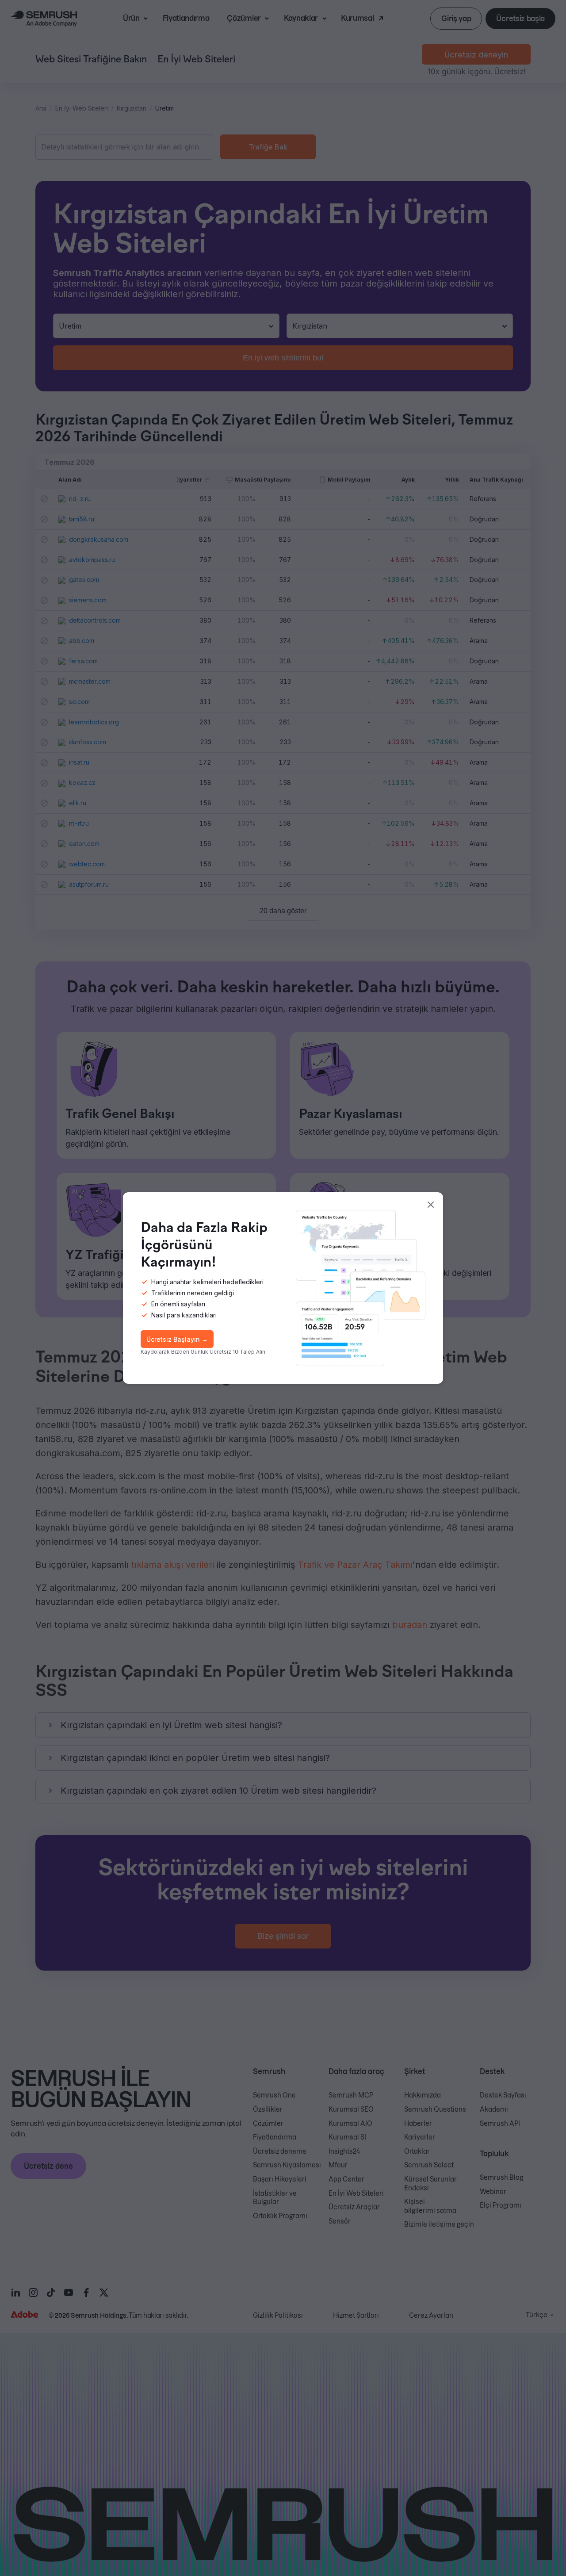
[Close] (431, 1205)
